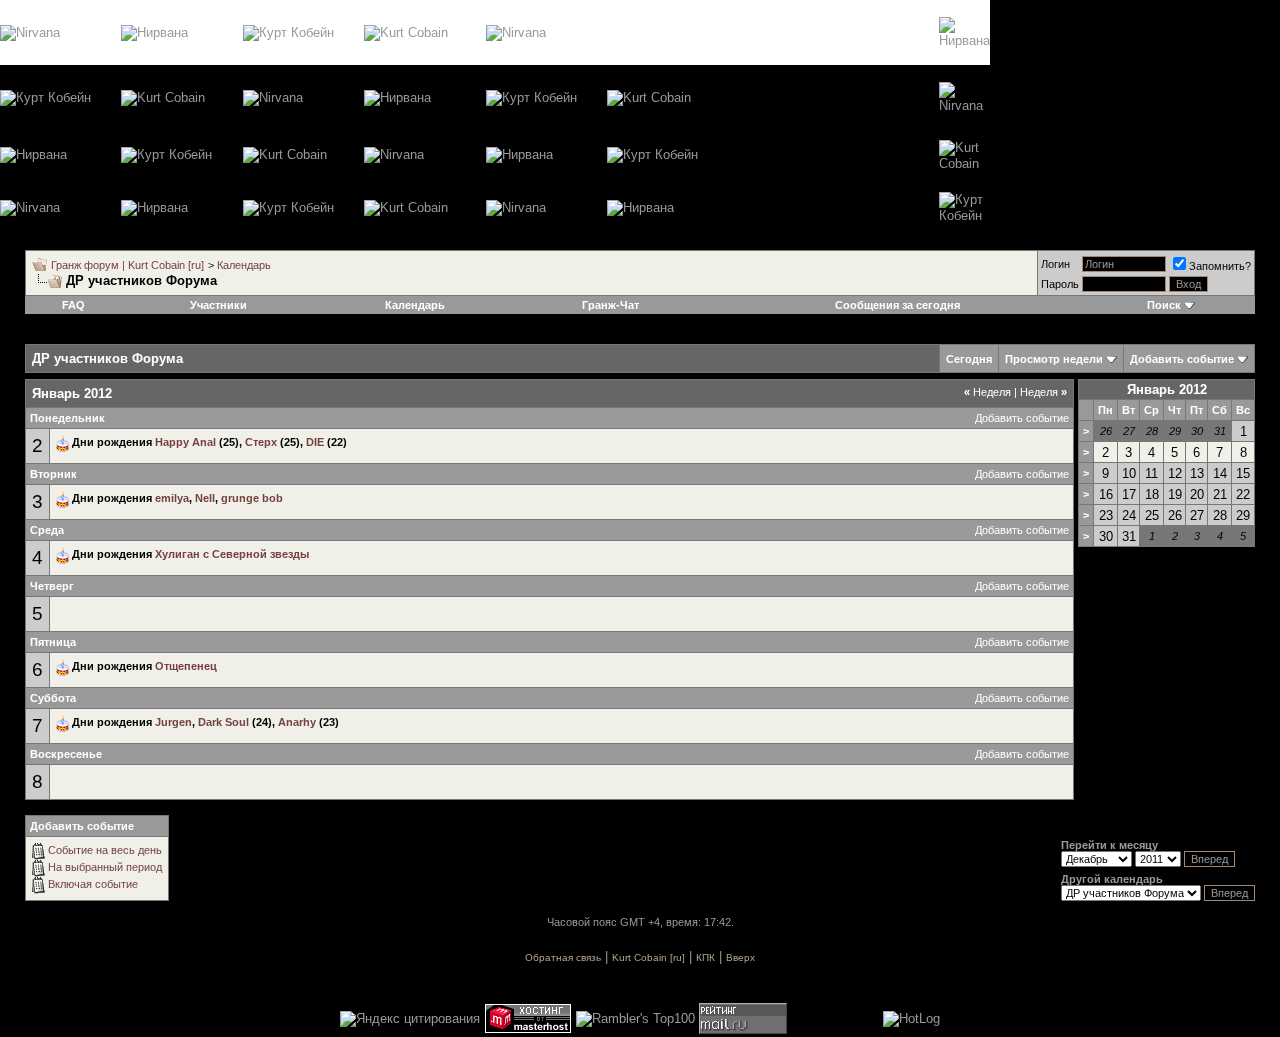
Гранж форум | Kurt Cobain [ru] (127, 265)
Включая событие (93, 884)
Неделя (987, 392)
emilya (172, 498)
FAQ (73, 305)
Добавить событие (1022, 418)
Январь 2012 (1167, 389)
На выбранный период (105, 867)
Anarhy (297, 722)
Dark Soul (223, 722)
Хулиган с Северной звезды (232, 554)
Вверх (740, 957)
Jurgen (173, 722)
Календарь (244, 265)
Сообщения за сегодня (897, 305)
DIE (315, 442)
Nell (205, 498)
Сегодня (969, 359)
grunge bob (252, 498)
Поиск (1164, 305)
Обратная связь (563, 957)
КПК (705, 957)
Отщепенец (186, 666)
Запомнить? (1220, 266)
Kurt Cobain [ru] (648, 957)
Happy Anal (185, 442)
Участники (218, 305)
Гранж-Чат (610, 305)
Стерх (261, 442)
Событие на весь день (105, 850)
